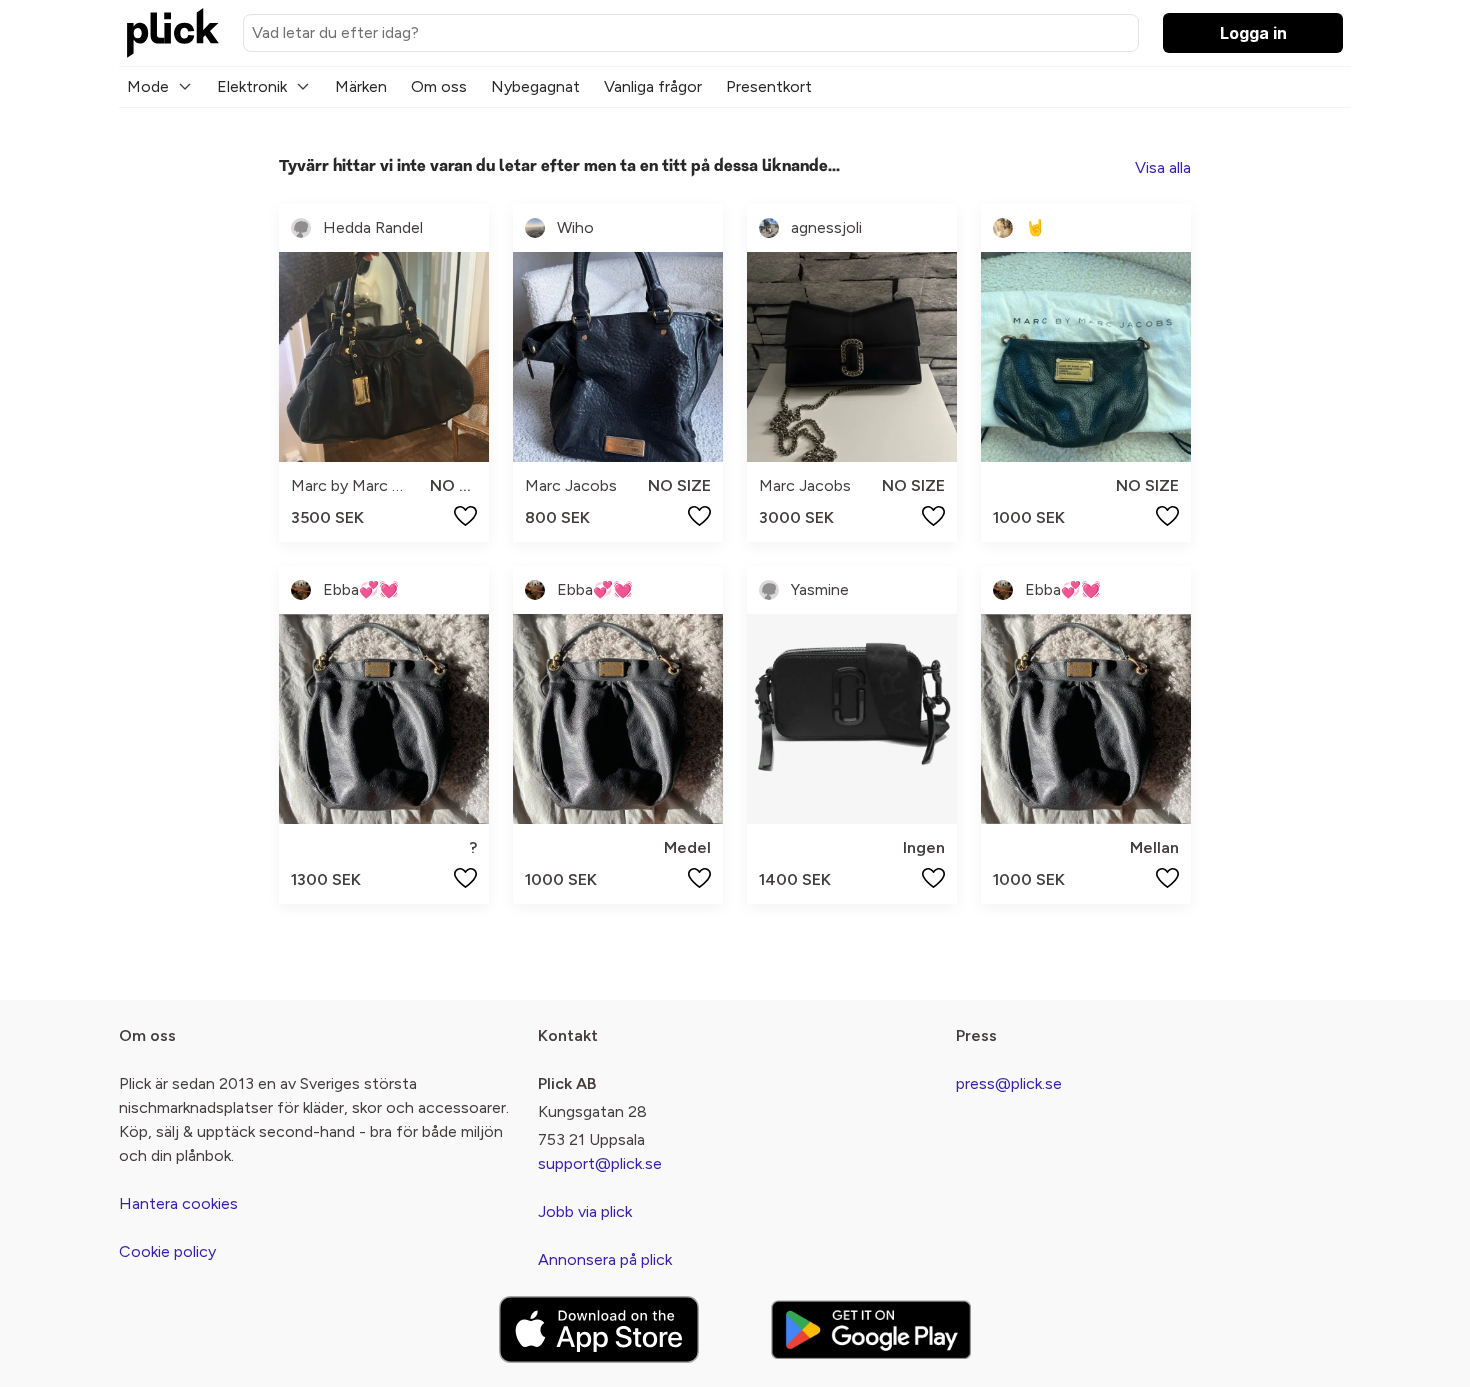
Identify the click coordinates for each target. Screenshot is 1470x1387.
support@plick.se (600, 1163)
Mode (148, 86)
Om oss (439, 86)
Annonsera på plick (605, 1259)
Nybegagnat (535, 86)
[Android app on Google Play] (871, 1329)
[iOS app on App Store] (599, 1329)
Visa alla (1163, 167)
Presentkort (769, 86)
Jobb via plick (585, 1211)
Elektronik (252, 86)
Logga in (1253, 33)
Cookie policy (167, 1251)
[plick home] (173, 33)
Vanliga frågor (653, 86)
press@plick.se (1009, 1083)
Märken (361, 86)
